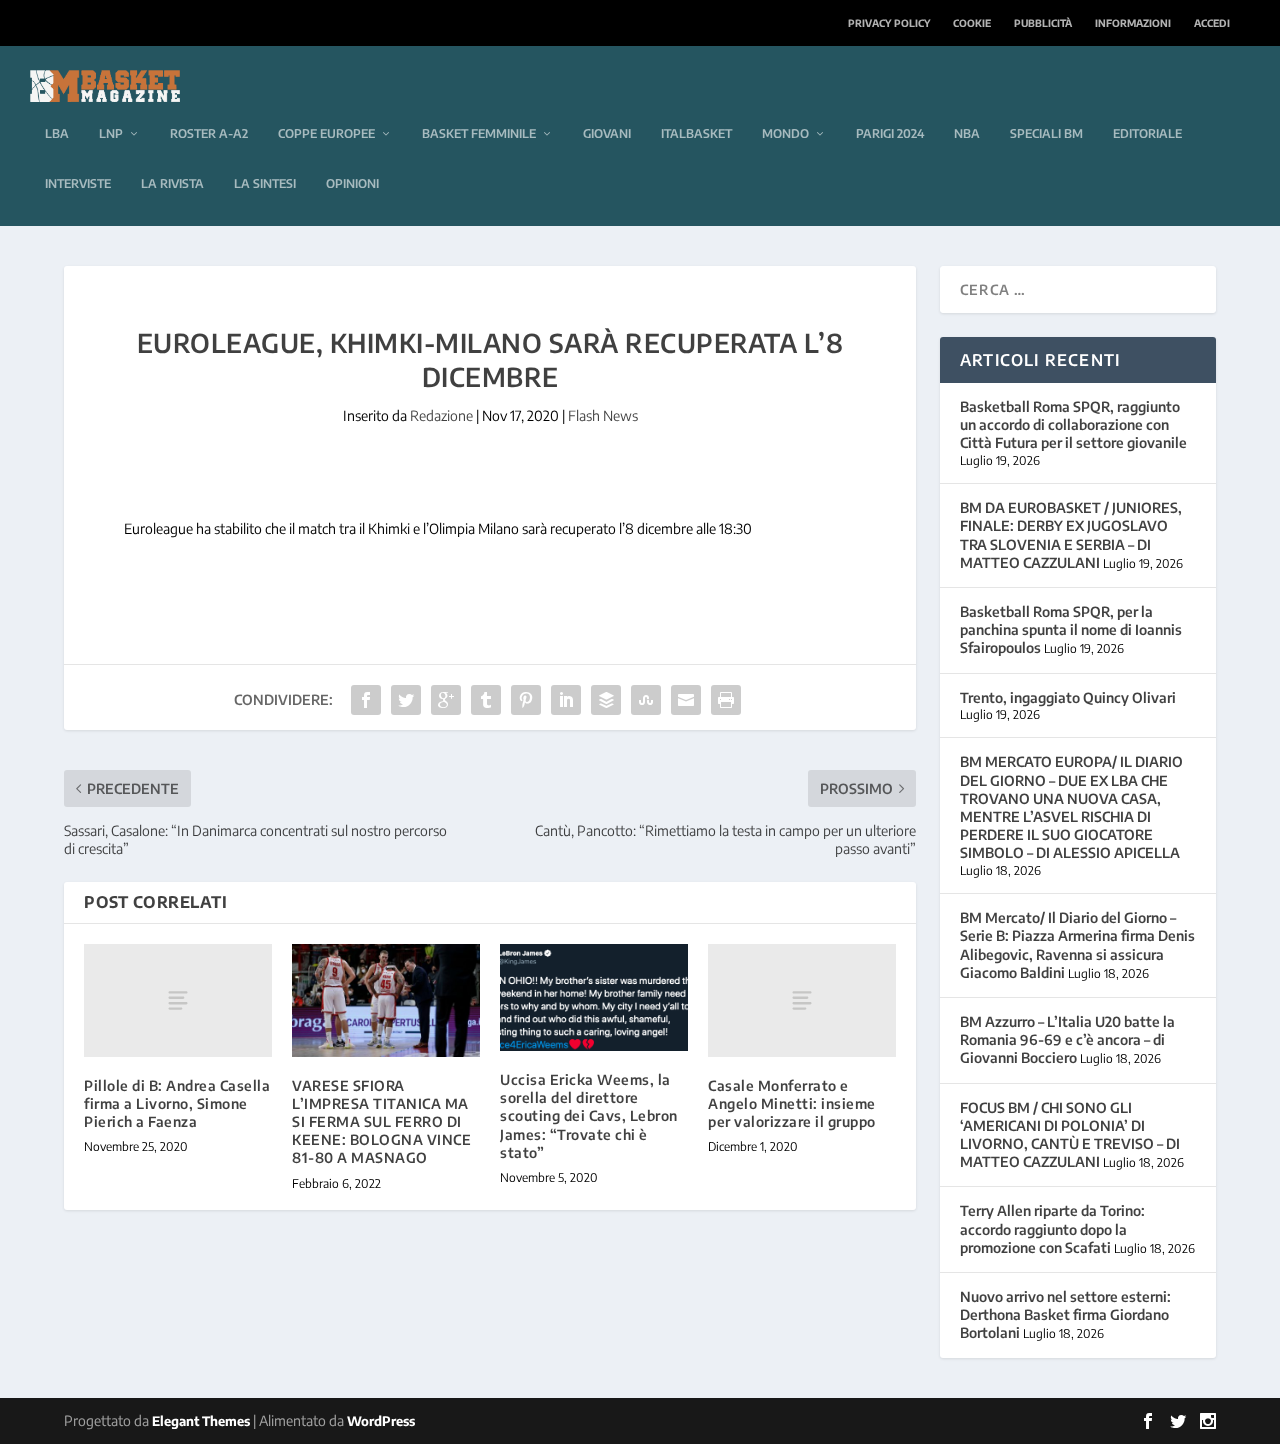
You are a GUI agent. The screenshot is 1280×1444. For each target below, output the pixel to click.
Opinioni (352, 183)
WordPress (381, 1421)
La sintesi (265, 183)
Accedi (1212, 23)
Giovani (607, 133)
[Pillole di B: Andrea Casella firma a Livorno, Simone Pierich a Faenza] (178, 1000)
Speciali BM (1046, 133)
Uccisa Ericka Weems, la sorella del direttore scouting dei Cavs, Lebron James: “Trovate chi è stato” (589, 1116)
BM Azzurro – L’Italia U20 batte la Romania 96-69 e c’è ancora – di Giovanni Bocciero (1067, 1039)
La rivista (172, 183)
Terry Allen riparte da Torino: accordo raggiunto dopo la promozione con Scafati (1052, 1228)
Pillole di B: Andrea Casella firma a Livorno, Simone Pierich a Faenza (177, 1103)
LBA (57, 133)
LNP (111, 133)
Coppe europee (326, 133)
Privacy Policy (889, 23)
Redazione (441, 415)
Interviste (78, 183)
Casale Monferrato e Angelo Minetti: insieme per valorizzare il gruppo (792, 1103)
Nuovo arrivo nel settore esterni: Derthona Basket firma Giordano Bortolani (1065, 1314)
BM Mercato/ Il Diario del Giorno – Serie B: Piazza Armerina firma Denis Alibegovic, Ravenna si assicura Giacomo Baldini (1077, 945)
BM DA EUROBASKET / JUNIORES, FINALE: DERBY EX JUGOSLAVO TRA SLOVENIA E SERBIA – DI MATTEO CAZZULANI (1071, 535)
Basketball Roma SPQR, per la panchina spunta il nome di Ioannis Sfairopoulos (1071, 629)
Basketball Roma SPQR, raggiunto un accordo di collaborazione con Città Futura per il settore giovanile (1073, 424)
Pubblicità (1043, 23)
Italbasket (696, 133)
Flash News (603, 415)
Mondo (785, 133)
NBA (967, 133)
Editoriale (1147, 133)
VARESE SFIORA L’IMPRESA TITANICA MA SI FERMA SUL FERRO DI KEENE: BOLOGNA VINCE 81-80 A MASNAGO (381, 1122)
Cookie (972, 23)
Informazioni (1133, 23)
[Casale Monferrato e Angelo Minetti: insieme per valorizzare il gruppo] (802, 1000)
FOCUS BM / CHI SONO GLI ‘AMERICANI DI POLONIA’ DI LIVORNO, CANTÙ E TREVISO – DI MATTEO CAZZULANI (1070, 1135)
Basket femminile (479, 133)
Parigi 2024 (890, 133)
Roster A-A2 (209, 133)
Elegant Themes (201, 1421)
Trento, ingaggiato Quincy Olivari (1068, 697)
